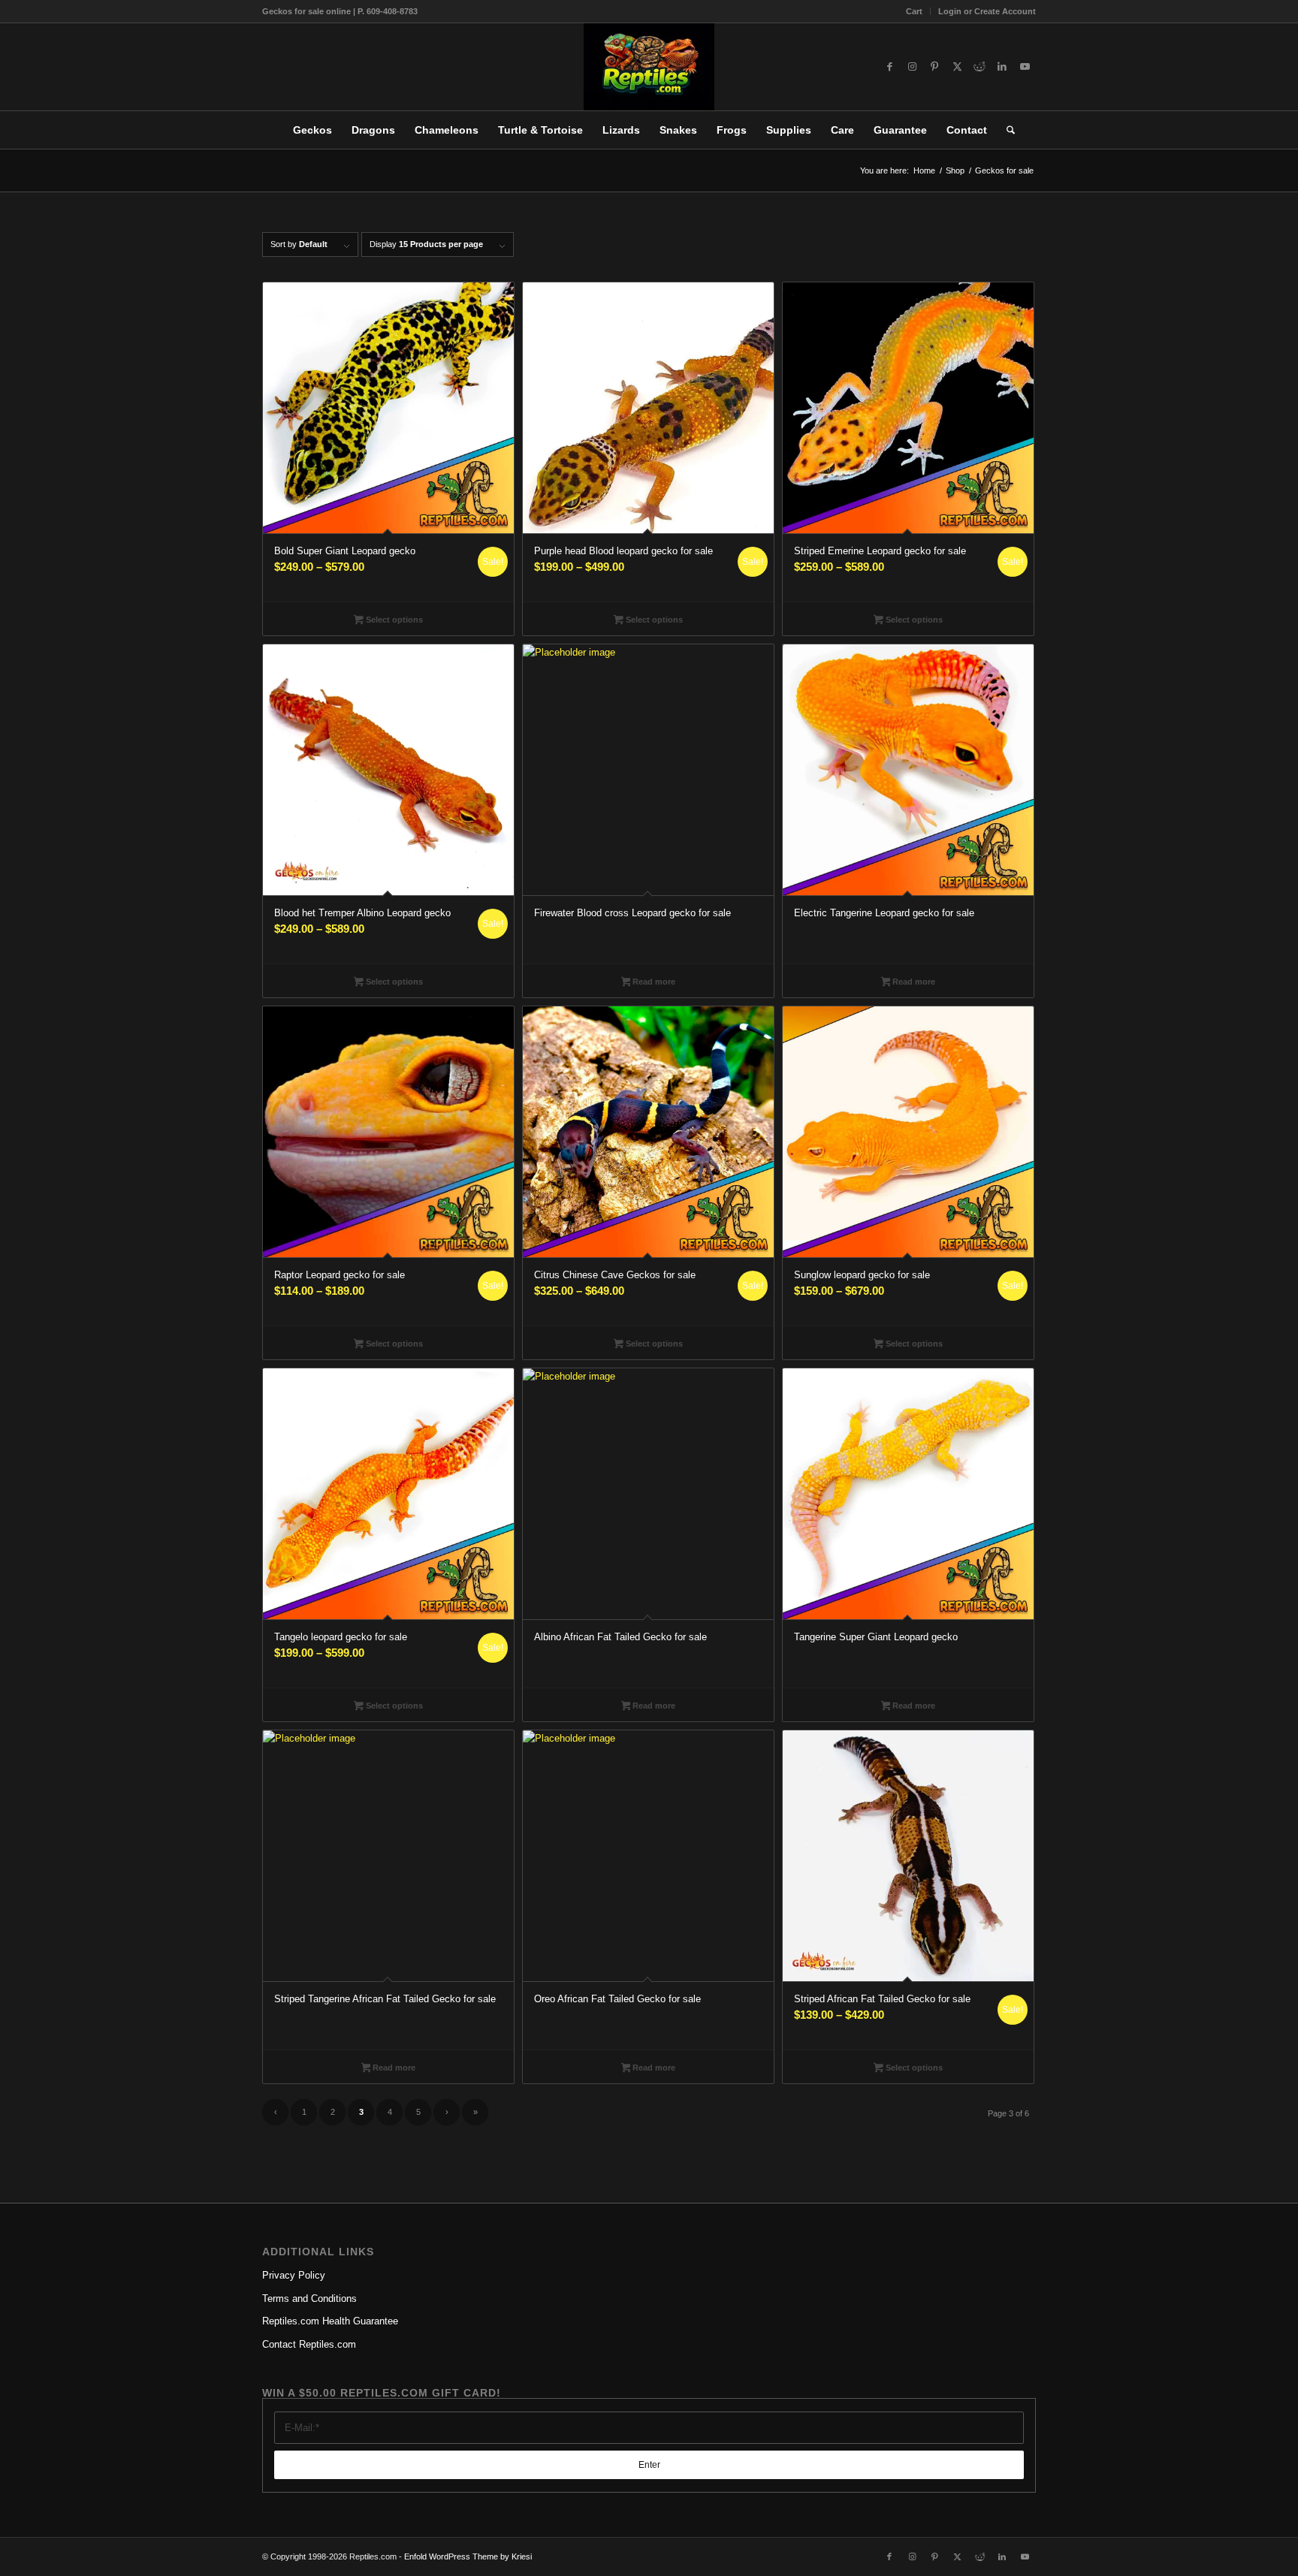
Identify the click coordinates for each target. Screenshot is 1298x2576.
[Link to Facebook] (889, 67)
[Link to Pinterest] (934, 67)
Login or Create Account (987, 11)
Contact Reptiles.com (309, 2344)
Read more (653, 982)
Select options (393, 620)
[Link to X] (957, 67)
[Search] (1006, 130)
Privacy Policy (294, 2275)
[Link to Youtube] (1025, 67)
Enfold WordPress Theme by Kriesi (468, 2556)
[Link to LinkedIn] (1002, 67)
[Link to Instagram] (912, 67)
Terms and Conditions (309, 2298)
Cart (914, 11)
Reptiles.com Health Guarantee (330, 2321)
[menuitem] (915, 11)
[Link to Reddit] (980, 67)
